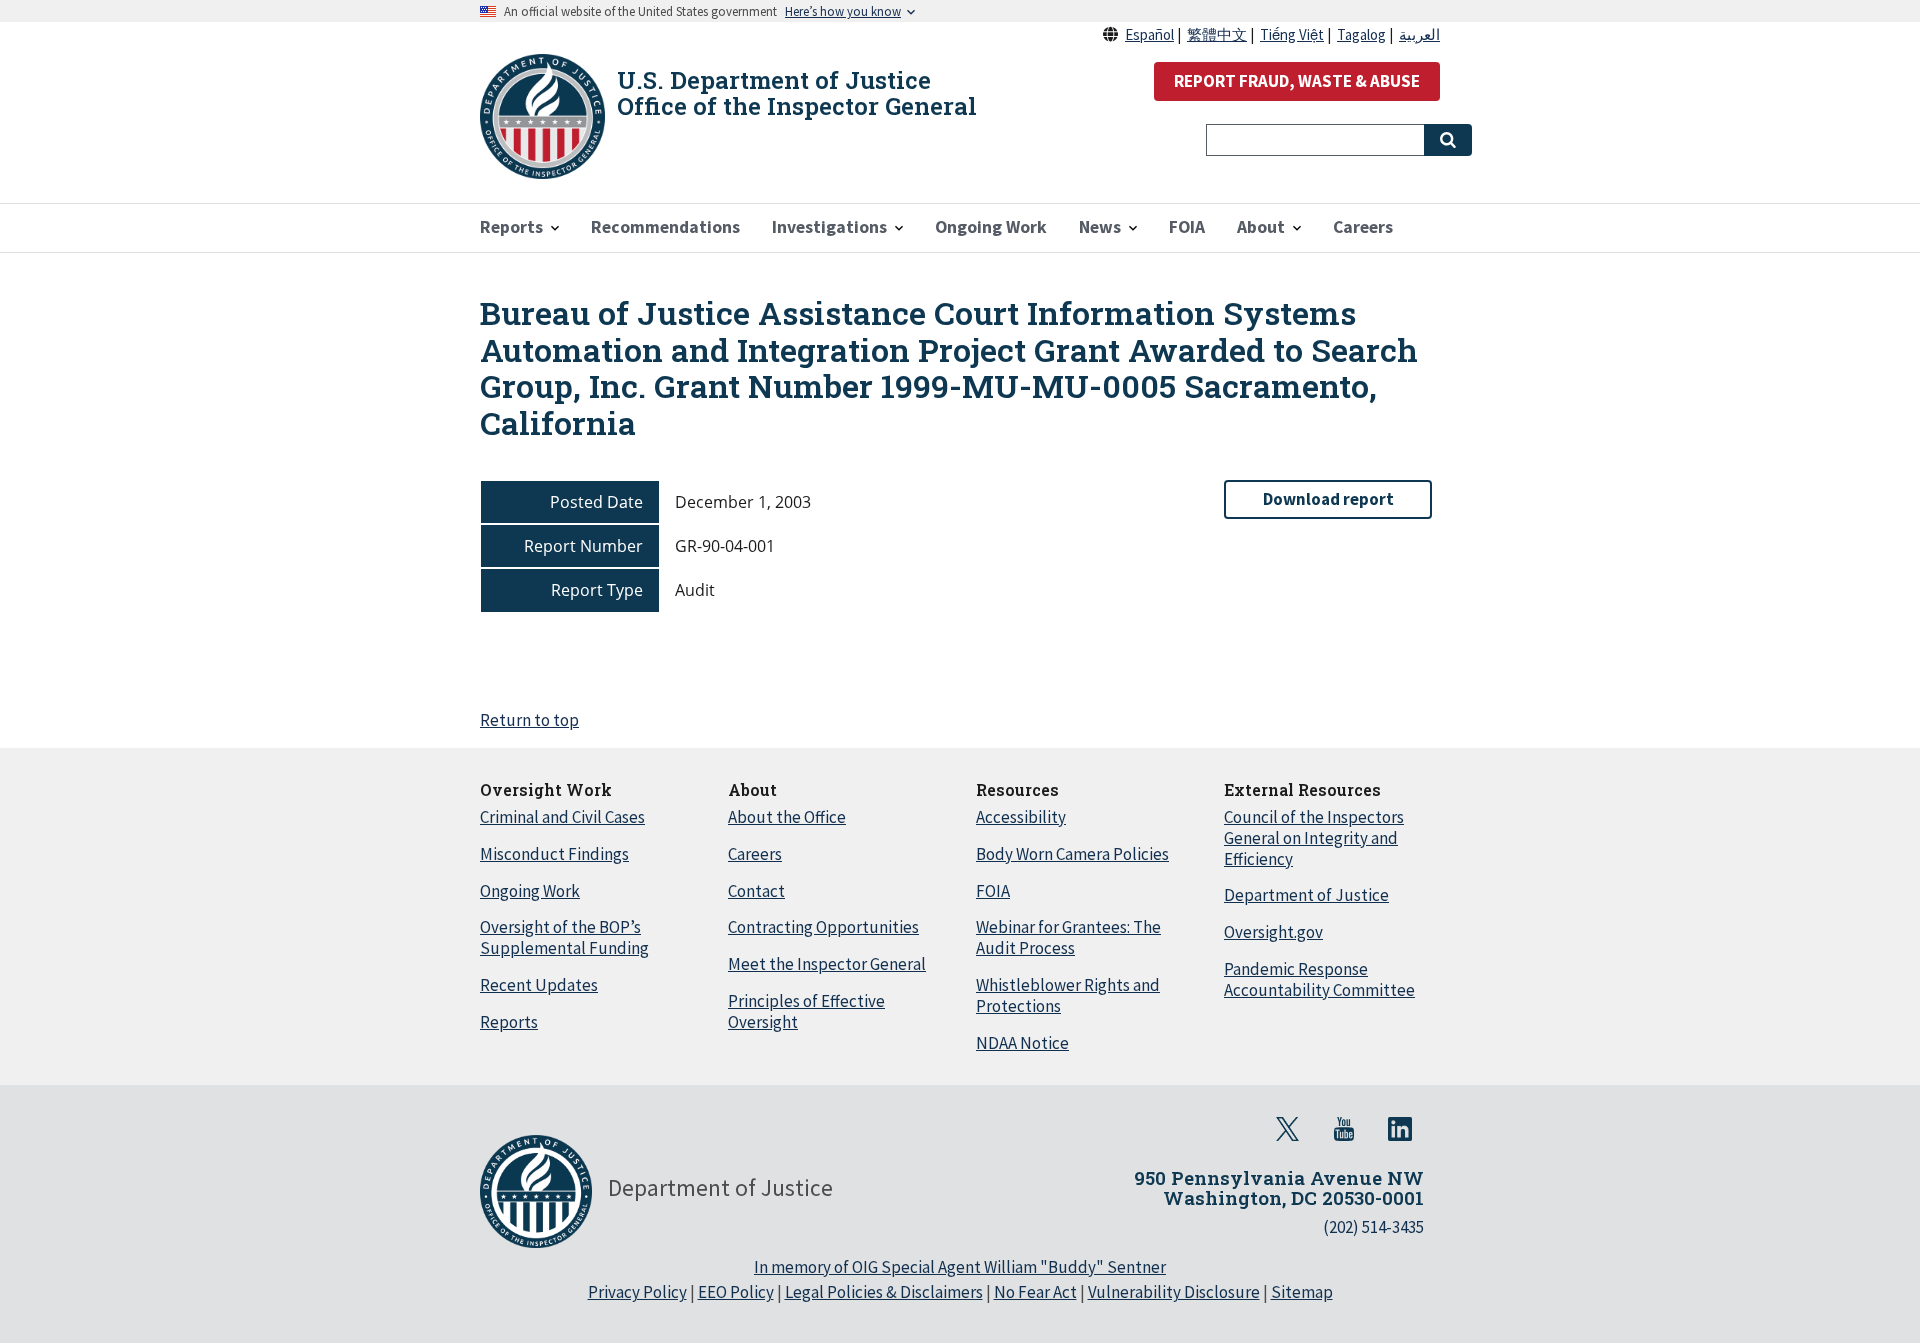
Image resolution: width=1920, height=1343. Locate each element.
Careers (755, 854)
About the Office (787, 817)
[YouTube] (1344, 1129)
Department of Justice (1306, 895)
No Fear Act (1035, 1292)
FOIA (993, 891)
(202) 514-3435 (1373, 1227)
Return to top (529, 720)
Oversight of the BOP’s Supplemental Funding (564, 937)
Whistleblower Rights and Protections (1068, 995)
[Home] (542, 116)
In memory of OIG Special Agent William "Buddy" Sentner (960, 1267)
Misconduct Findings (554, 854)
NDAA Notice (1022, 1043)
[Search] (1448, 140)
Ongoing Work (530, 891)
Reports (509, 1022)
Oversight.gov (1273, 932)
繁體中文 (1217, 34)
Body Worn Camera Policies (1072, 854)
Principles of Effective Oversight (806, 1011)
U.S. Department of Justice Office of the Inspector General (797, 93)
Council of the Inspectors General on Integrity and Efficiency (1314, 838)
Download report (1328, 499)
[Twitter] (1288, 1129)
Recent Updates (539, 985)
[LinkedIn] (1400, 1129)
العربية (1419, 34)
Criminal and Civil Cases (562, 817)
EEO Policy (736, 1292)
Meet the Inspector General (827, 964)
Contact (756, 891)
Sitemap (1302, 1292)
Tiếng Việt (1292, 34)
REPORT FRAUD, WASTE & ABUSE (1297, 81)
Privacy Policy (637, 1292)
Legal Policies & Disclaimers (884, 1292)
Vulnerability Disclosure (1174, 1292)
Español (1149, 34)
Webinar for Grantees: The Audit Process (1068, 937)
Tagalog (1361, 34)
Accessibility (1021, 817)
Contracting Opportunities (823, 927)
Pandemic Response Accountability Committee (1319, 979)
